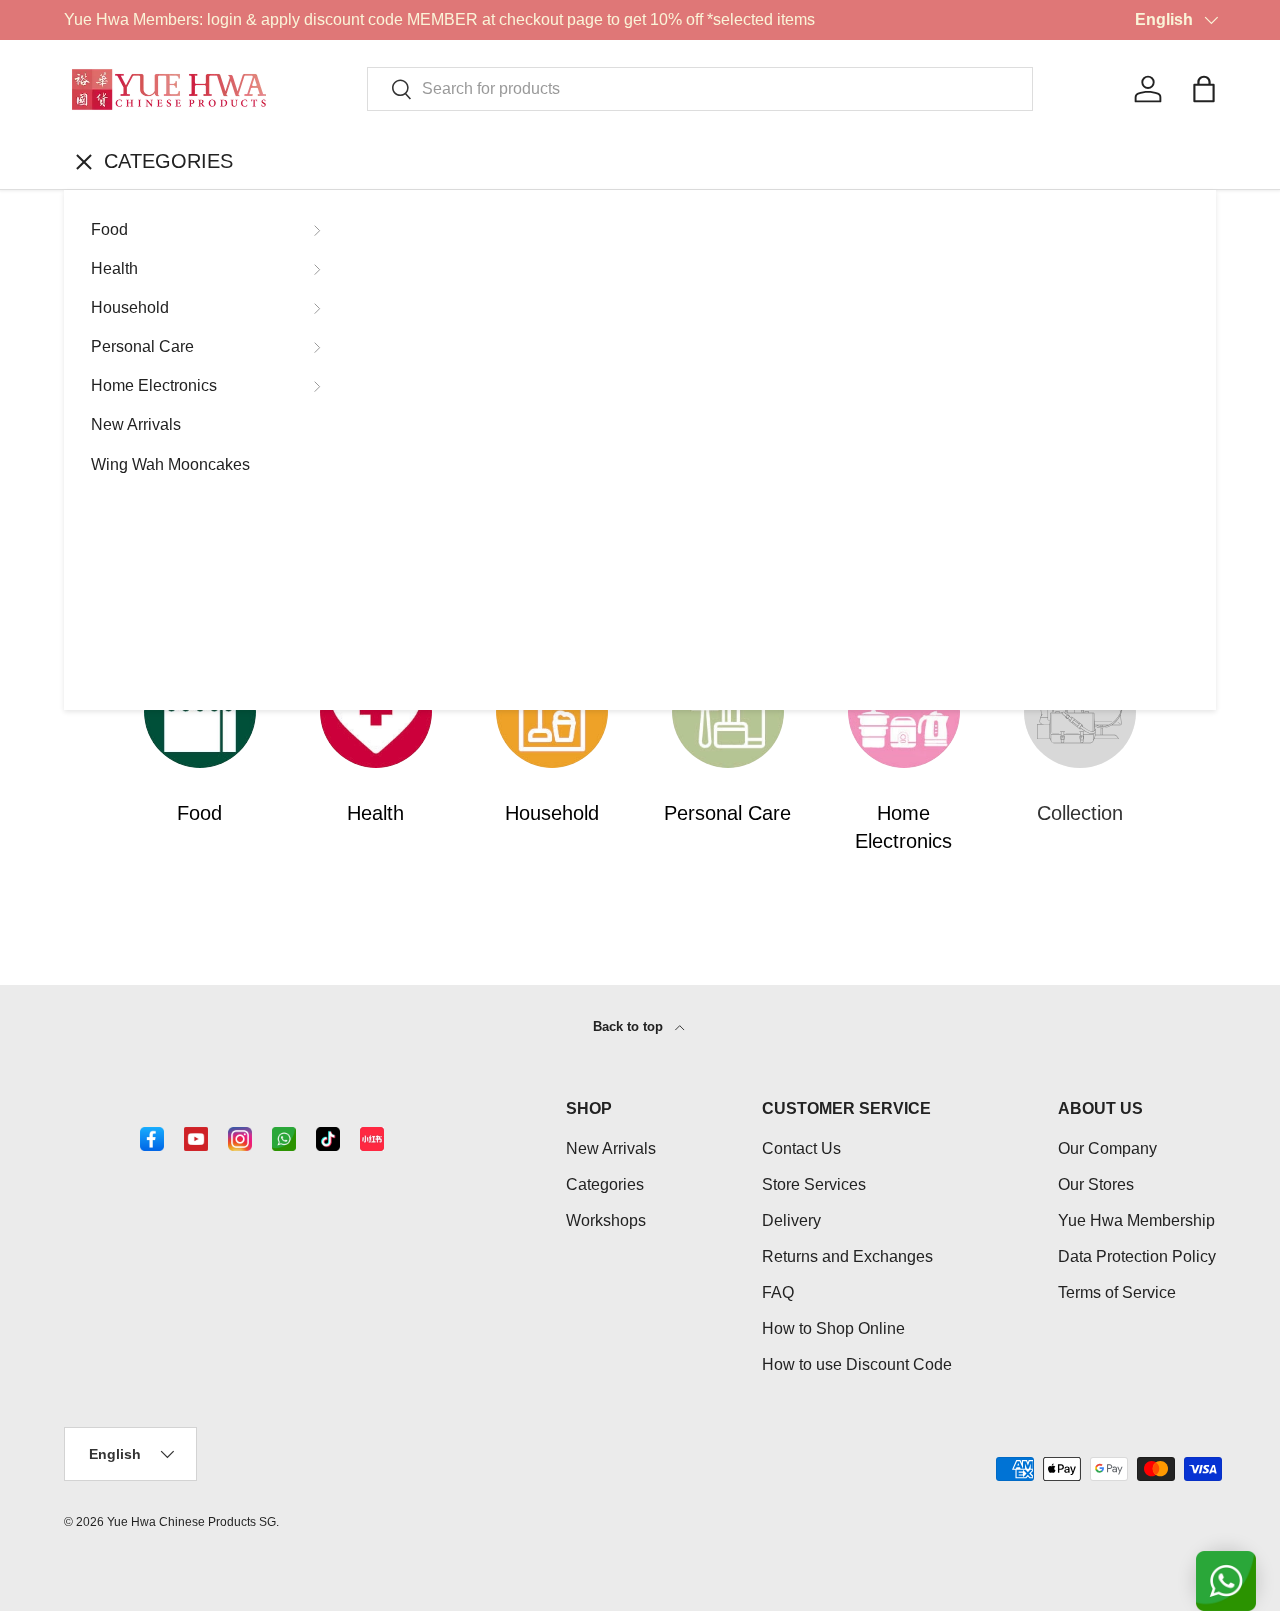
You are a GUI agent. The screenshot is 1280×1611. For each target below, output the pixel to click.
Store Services (814, 1184)
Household (130, 307)
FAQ (778, 1292)
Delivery (791, 1220)
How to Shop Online (833, 1328)
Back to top (630, 1026)
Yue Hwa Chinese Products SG (191, 1522)
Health (114, 268)
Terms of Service (1117, 1292)
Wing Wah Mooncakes (170, 464)
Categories (605, 1184)
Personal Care (142, 346)
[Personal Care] (728, 712)
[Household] (552, 712)
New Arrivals (136, 424)
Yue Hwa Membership (1136, 1220)
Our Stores (1096, 1184)
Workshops (606, 1220)
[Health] (376, 712)
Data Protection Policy (1137, 1256)
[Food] (200, 712)
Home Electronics (154, 385)
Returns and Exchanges (847, 1256)
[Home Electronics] (904, 712)
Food (109, 229)
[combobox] (700, 89)
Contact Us (801, 1148)
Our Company (1107, 1148)
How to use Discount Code (857, 1364)
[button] (1204, 89)
